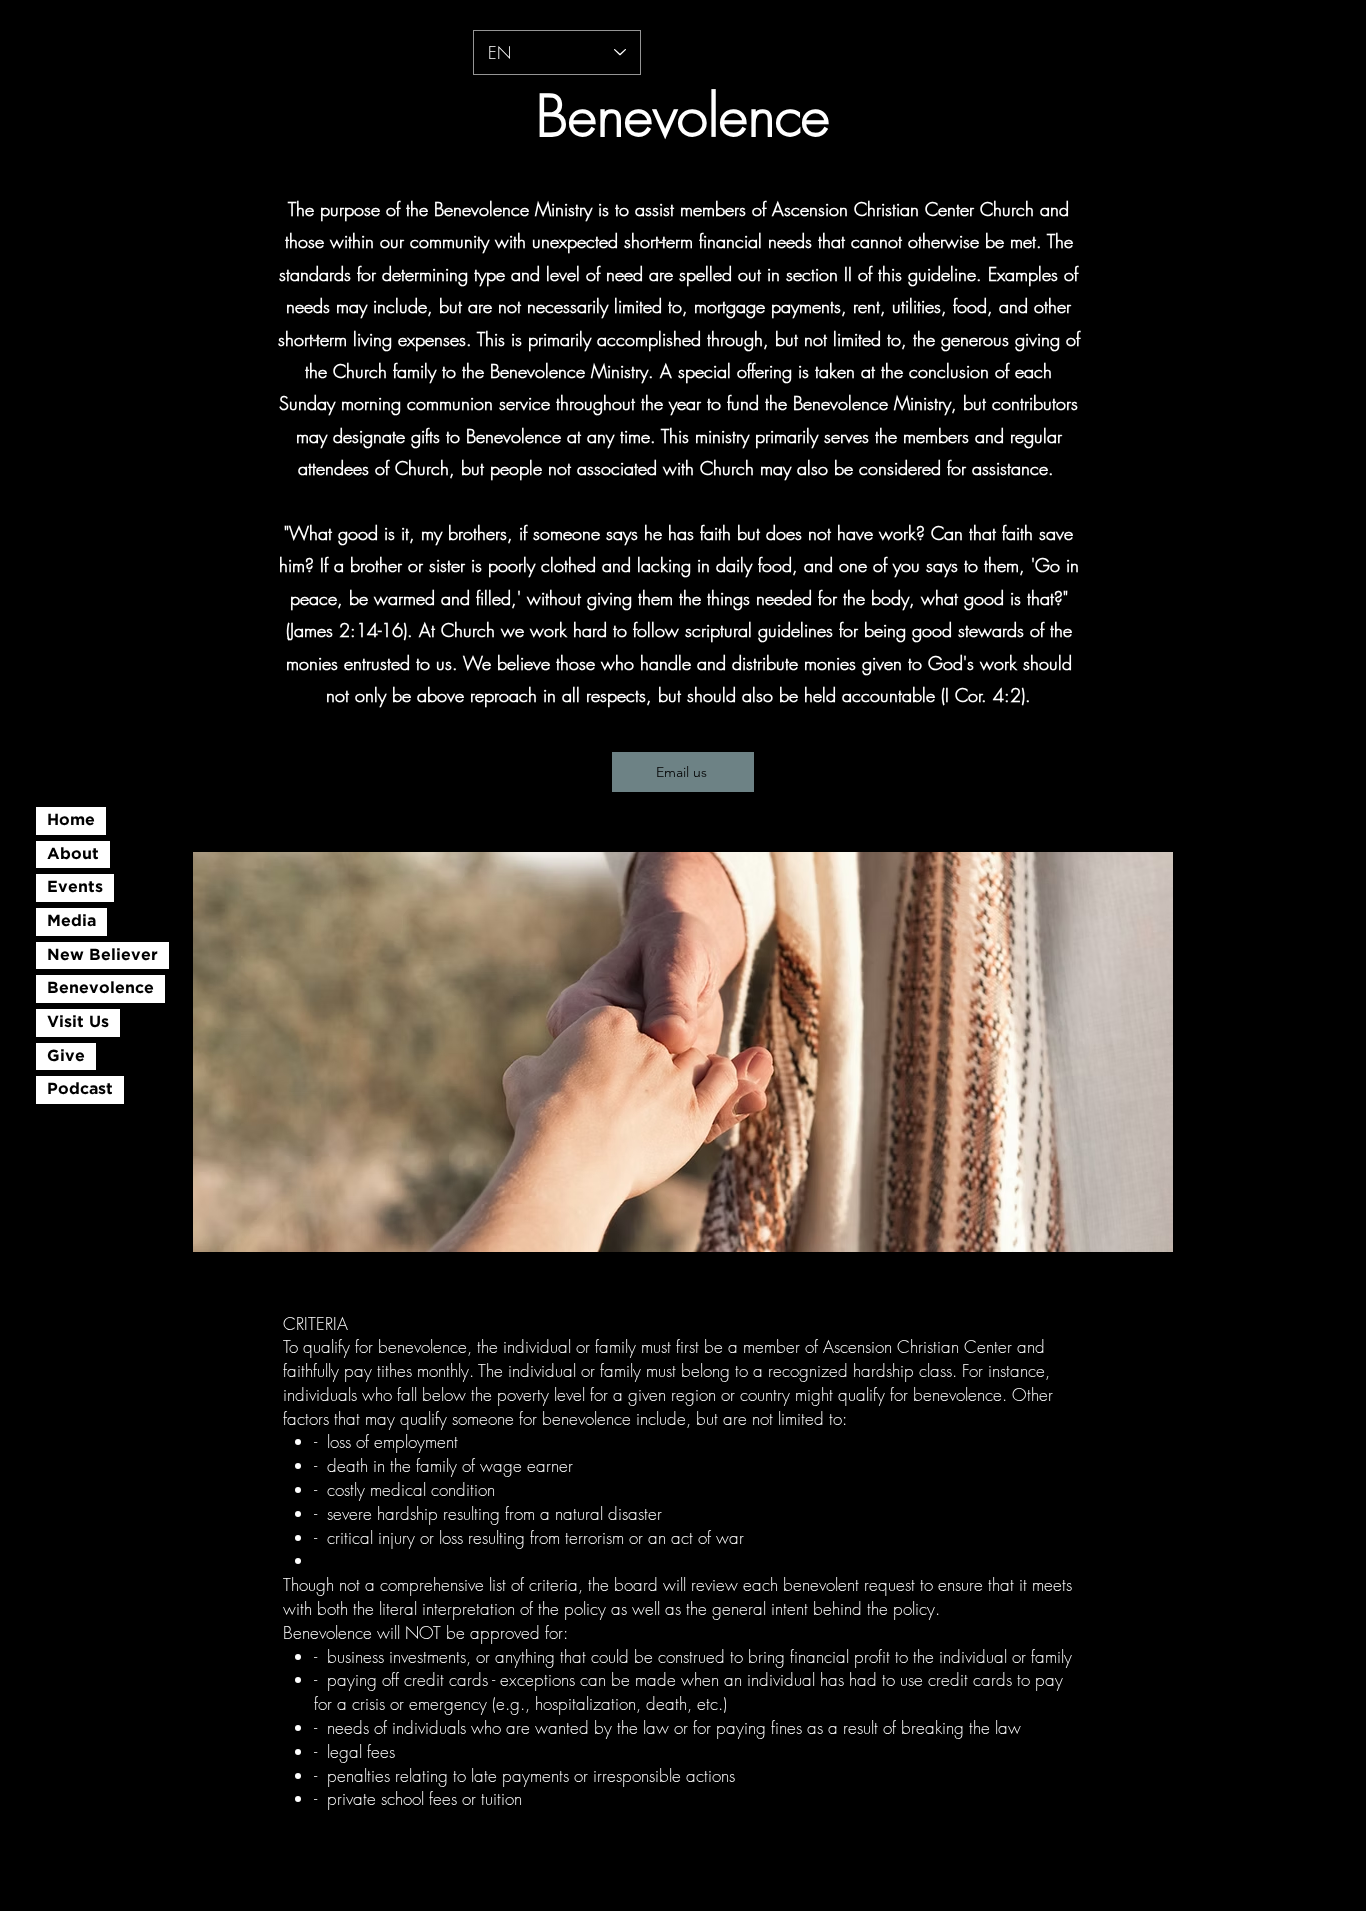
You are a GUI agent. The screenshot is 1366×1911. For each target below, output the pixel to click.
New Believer (102, 955)
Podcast (80, 1089)
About (73, 854)
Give (66, 1056)
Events (75, 887)
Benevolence (100, 988)
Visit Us (78, 1022)
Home (71, 820)
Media (71, 921)
